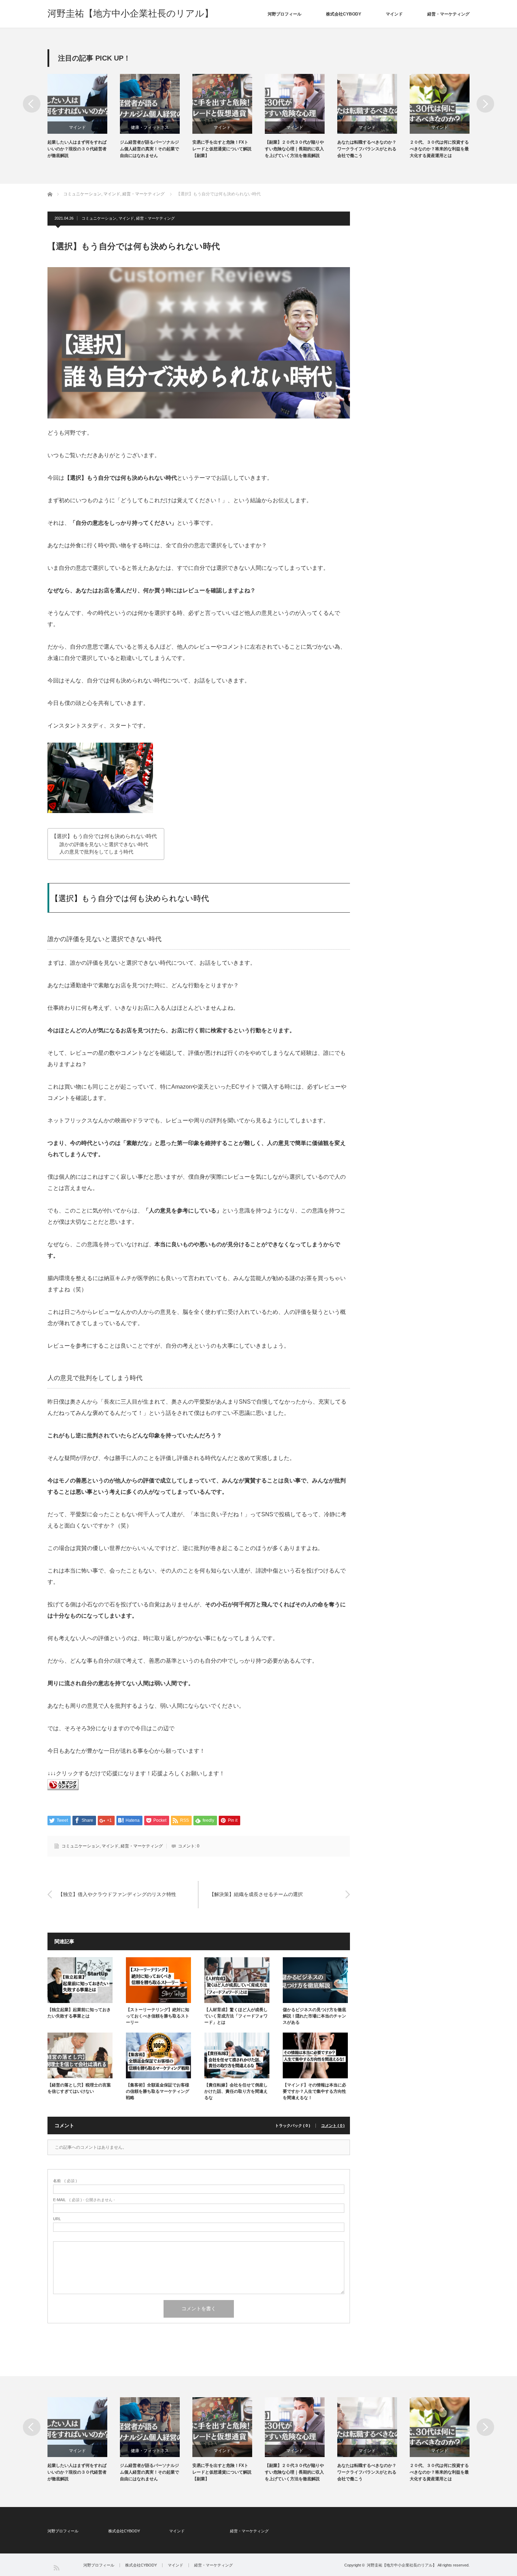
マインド (394, 14)
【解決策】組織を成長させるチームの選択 (256, 1894)
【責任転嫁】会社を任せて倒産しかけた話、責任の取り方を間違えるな (236, 2091)
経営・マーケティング (448, 14)
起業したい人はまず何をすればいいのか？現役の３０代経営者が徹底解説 (77, 149)
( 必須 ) (65, 2181)
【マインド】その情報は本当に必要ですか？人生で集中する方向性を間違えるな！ (314, 2091)
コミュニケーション (99, 218)
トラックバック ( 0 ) (293, 2126)
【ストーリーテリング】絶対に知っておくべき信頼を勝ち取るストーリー (158, 2016)
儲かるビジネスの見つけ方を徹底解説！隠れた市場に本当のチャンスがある (314, 2016)
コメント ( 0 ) (333, 2126)
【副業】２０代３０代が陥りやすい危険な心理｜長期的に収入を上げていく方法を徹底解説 (294, 149)
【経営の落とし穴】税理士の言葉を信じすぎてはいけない (79, 2088)
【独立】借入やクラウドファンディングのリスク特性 (117, 1894)
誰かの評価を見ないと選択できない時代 (104, 845)
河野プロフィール (285, 14)
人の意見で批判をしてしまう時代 (96, 852)
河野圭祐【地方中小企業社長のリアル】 (130, 13)
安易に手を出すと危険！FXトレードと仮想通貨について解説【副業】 (222, 149)
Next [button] (485, 104)
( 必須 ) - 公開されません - (84, 2200)
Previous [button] (32, 104)
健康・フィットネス (150, 127)
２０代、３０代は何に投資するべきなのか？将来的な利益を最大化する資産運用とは (439, 149)
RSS (56, 2567)
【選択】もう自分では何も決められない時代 (104, 836)
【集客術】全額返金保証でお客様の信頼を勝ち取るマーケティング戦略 (158, 2091)
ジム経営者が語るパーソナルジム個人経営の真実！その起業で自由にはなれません (149, 149)
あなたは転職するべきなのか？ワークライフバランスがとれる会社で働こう (367, 149)
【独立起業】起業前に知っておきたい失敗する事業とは (79, 2013)
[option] (84, 117)
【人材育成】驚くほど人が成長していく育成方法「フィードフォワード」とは (236, 2016)
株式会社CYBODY (344, 14)
